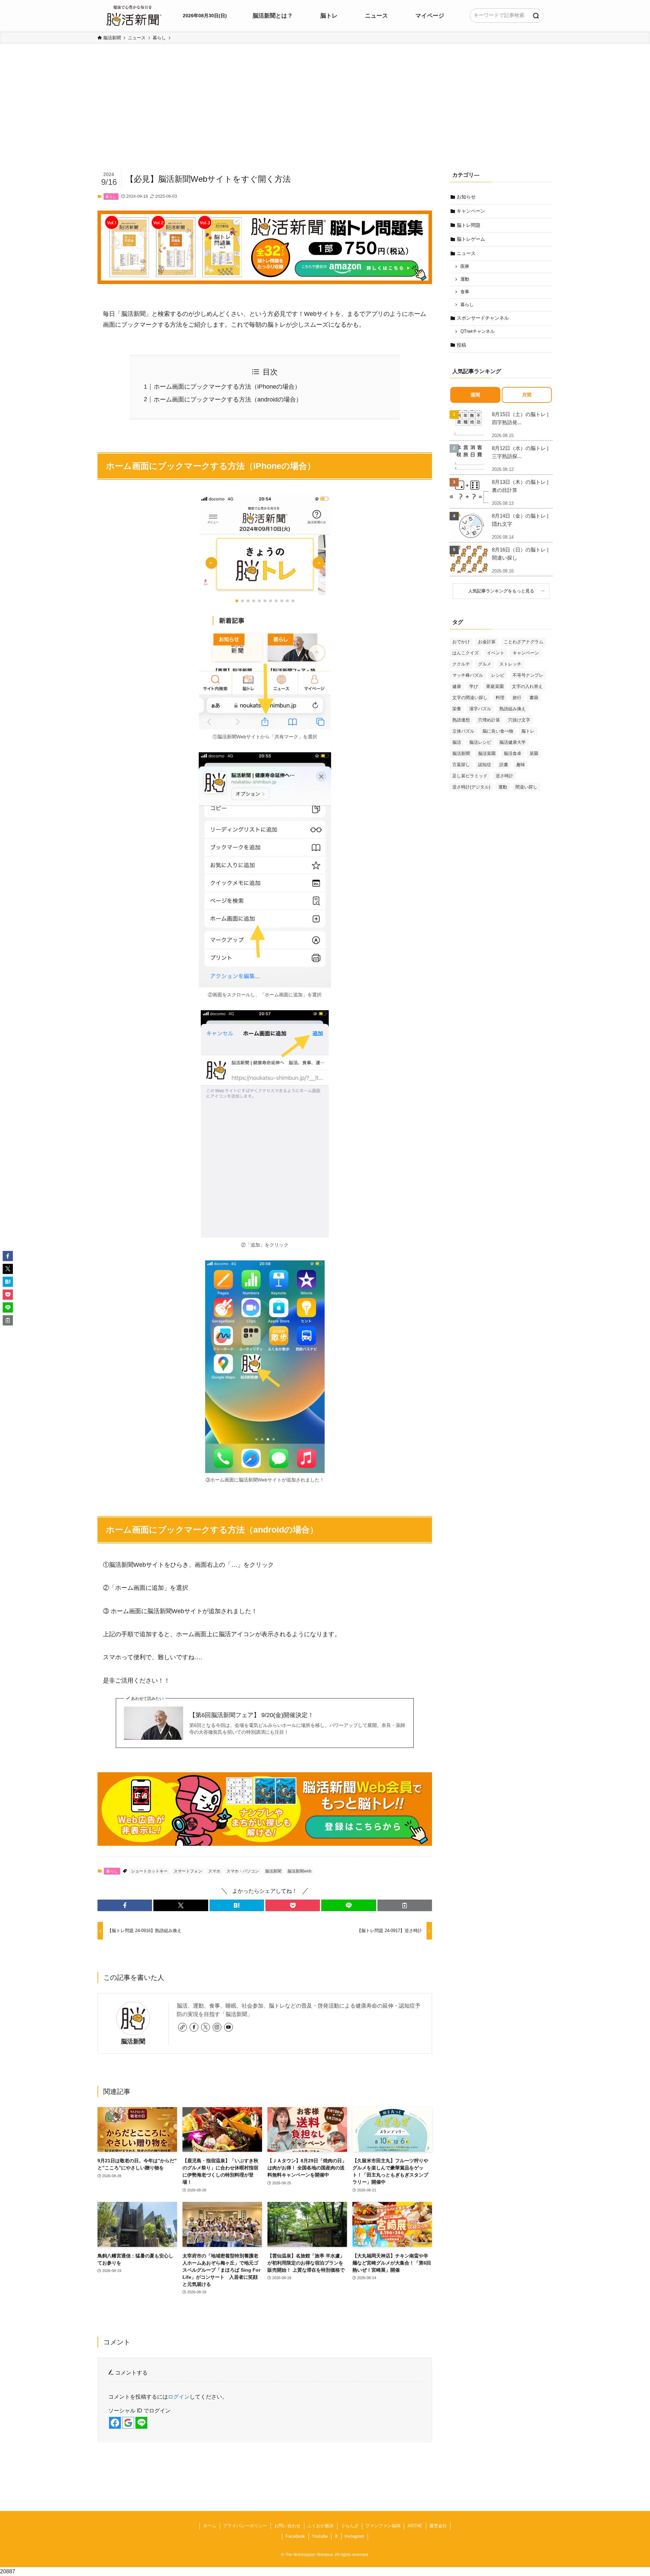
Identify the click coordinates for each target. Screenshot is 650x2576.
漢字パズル (480, 709)
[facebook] (194, 2027)
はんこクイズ (465, 653)
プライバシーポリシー (245, 2526)
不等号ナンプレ (528, 675)
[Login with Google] (128, 2423)
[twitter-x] (205, 2027)
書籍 (534, 698)
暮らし (111, 196)
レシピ (498, 675)
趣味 (521, 765)
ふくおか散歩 (321, 2526)
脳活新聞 (273, 1871)
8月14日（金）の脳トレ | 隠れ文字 (520, 520)
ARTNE (415, 2526)
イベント (496, 653)
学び (474, 686)
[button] (125, 1905)
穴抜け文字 (519, 720)
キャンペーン (471, 211)
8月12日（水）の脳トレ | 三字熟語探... (520, 452)
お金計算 (487, 642)
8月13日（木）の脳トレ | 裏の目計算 (520, 486)
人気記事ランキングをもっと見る (503, 591)
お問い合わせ (287, 2526)
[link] (182, 2027)
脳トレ (528, 731)
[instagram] (217, 2027)
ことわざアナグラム (524, 642)
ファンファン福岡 (383, 2526)
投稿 (461, 345)
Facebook (295, 2536)
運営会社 (438, 2526)
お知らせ (466, 197)
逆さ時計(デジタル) (471, 787)
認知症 (485, 765)
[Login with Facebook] (115, 2423)
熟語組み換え (513, 709)
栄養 (457, 709)
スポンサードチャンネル (483, 318)
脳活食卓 (513, 753)
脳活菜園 (487, 753)
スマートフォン (188, 1871)
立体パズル (463, 731)
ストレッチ (510, 664)
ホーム (210, 2526)
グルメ (485, 664)
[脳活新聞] (134, 15)
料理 (500, 698)
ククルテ (461, 664)
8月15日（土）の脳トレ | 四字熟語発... (520, 418)
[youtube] (229, 2027)
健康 (457, 686)
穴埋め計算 (489, 720)
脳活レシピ (480, 742)
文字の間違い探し (470, 698)
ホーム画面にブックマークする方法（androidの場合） (228, 399)
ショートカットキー (149, 1871)
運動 (465, 279)
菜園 (534, 753)
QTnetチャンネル (478, 331)
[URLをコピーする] (405, 1905)
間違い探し (526, 787)
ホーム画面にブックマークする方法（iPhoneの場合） (227, 387)
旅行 (517, 698)
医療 (465, 266)
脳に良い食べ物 (498, 731)
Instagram (354, 2536)
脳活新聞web (299, 1871)
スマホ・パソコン (243, 1871)
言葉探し (461, 765)
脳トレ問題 (469, 225)
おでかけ (461, 642)
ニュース (466, 253)
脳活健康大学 (513, 742)
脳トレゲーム (471, 239)
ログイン (179, 2397)
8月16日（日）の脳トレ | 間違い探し (520, 554)
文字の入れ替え (527, 686)
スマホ (214, 1871)
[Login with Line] (141, 2423)
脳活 (457, 742)
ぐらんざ (350, 2526)
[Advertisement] (325, 117)
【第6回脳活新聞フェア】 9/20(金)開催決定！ (252, 1715)
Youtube (320, 2536)
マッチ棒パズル (468, 675)
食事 (465, 292)
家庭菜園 (495, 686)
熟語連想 (461, 720)
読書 (504, 765)
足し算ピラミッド (470, 776)
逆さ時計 (504, 776)
